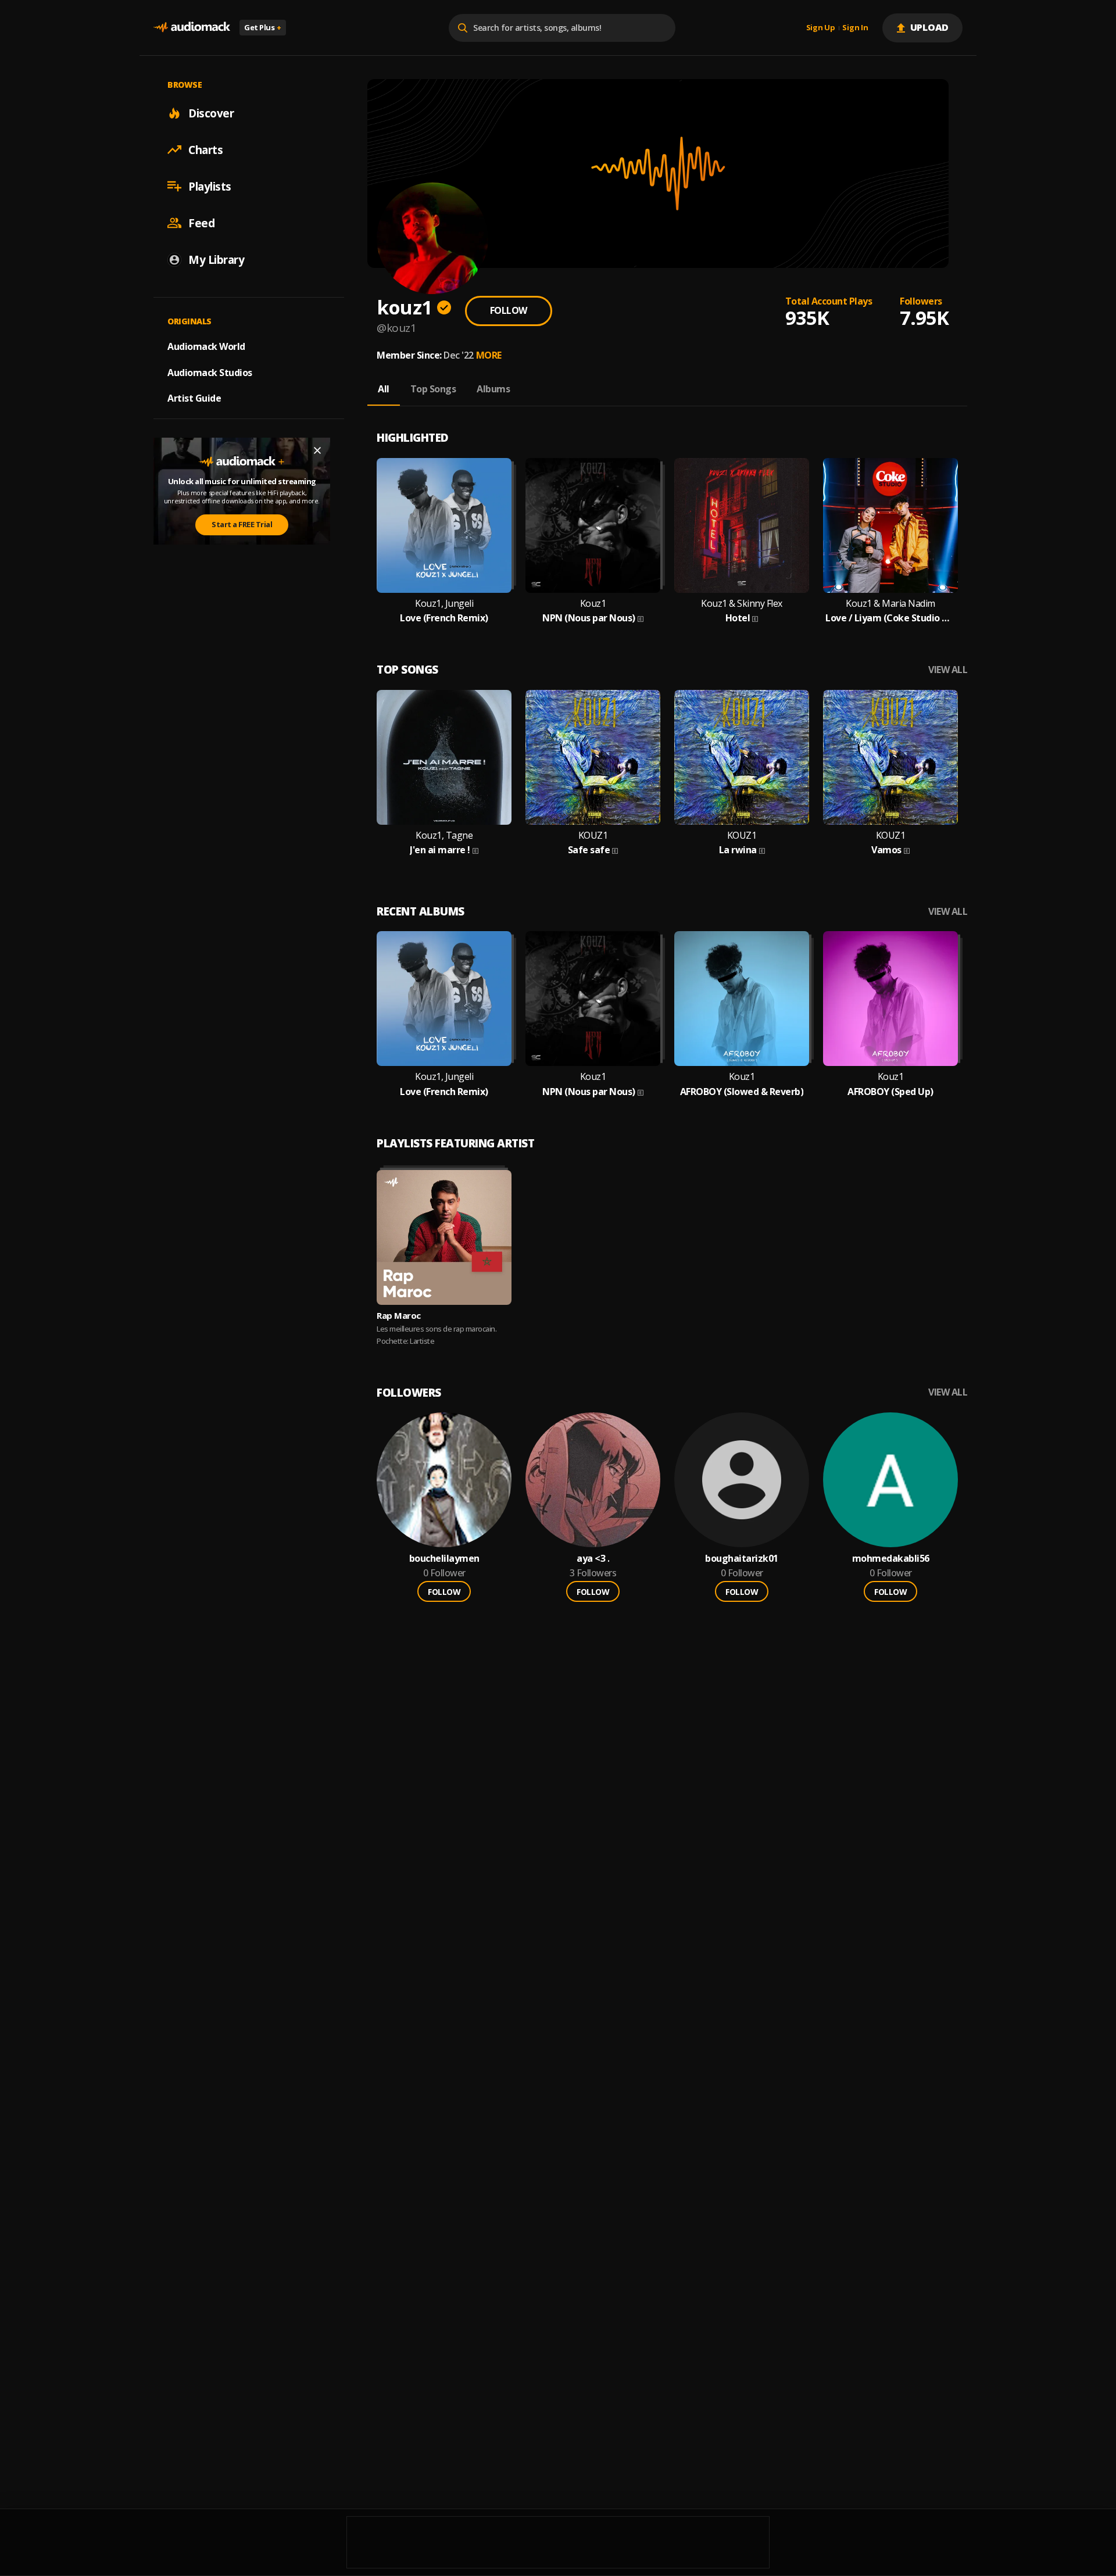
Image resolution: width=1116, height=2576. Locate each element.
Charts (205, 149)
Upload (930, 27)
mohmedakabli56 (891, 1559)
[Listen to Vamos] (890, 757)
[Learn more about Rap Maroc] (444, 1237)
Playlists (210, 186)
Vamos (886, 850)
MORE (489, 355)
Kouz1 (593, 604)
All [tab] (384, 389)
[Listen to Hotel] (742, 525)
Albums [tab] (493, 389)
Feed (201, 223)
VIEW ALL (948, 670)
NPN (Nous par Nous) (589, 618)
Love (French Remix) (444, 618)
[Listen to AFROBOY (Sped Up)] (890, 999)
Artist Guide (194, 398)
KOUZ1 (593, 836)
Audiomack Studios (210, 372)
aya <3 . (593, 1559)
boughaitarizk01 (742, 1559)
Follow (509, 310)
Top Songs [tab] (433, 389)
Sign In (855, 28)
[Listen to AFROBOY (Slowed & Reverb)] (742, 999)
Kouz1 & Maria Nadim (890, 604)
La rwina (738, 850)
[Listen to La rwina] (742, 757)
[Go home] (192, 28)
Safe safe (589, 850)
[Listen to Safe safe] (593, 757)
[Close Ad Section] (317, 450)
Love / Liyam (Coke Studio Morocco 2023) (890, 618)
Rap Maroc (399, 1315)
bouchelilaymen (444, 1559)
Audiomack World (206, 346)
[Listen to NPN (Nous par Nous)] (593, 525)
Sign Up (821, 28)
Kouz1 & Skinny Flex (742, 604)
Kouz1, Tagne (444, 836)
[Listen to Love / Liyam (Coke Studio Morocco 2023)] (890, 525)
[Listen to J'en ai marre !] (444, 757)
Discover (211, 113)
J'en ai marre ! (440, 850)
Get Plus (263, 27)
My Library (216, 259)
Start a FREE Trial (242, 524)
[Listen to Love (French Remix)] (444, 525)
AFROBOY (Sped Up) (890, 1092)
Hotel (738, 618)
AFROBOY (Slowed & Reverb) (742, 1092)
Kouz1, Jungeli (444, 604)
